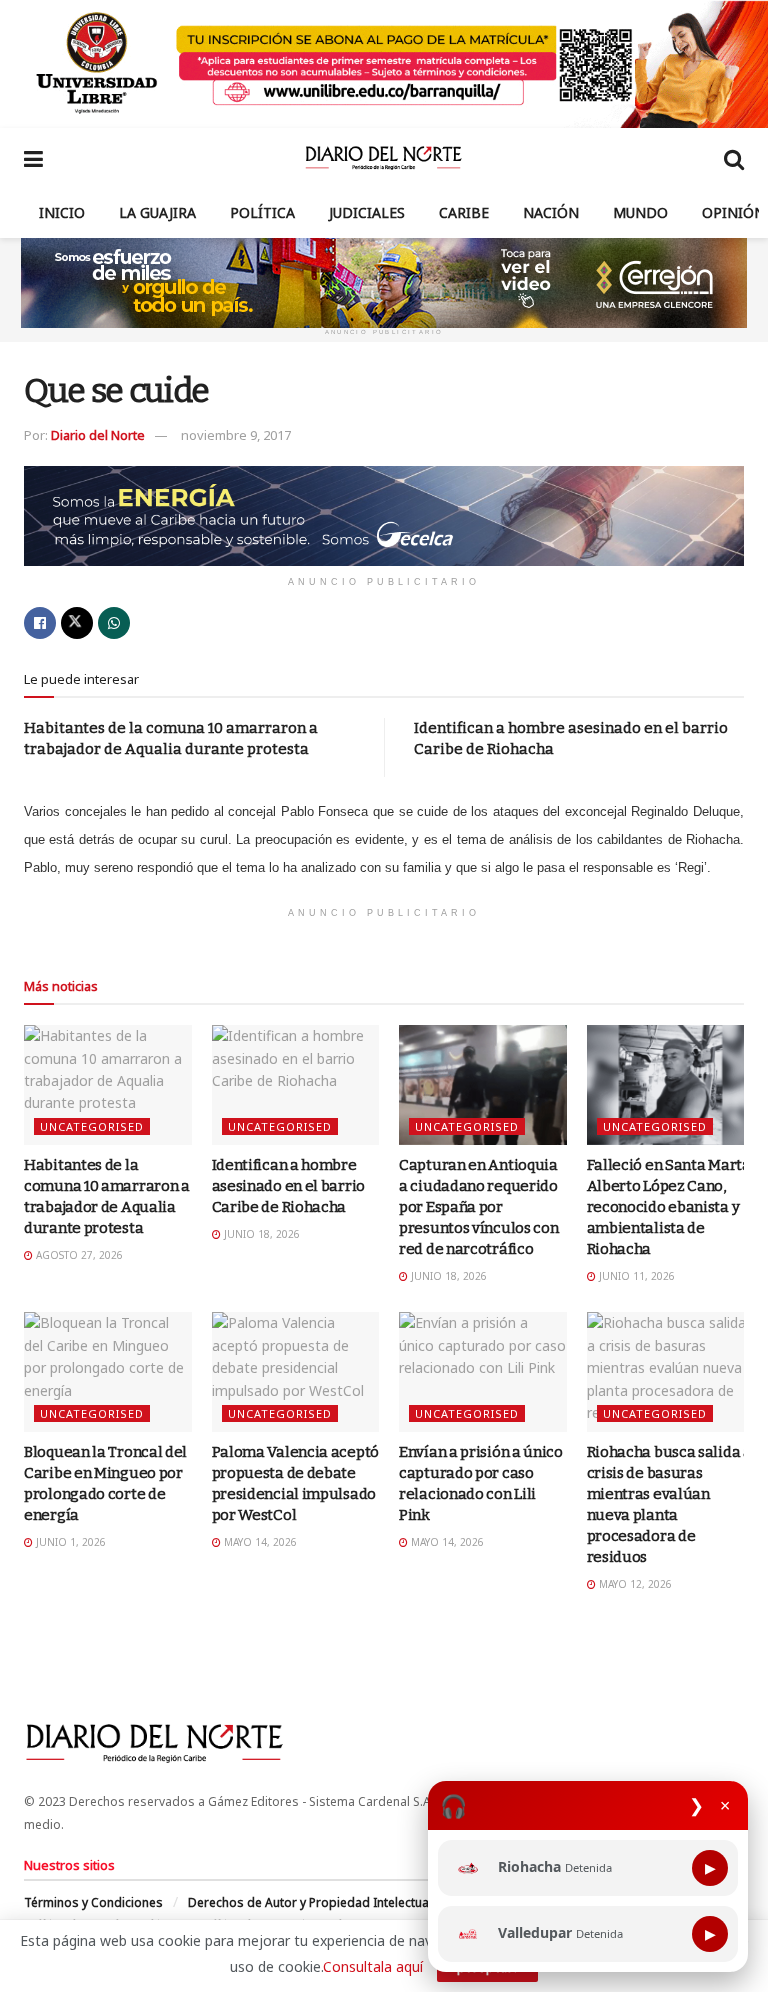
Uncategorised (92, 1126)
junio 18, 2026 (260, 1234)
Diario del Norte (98, 435)
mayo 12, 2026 (634, 1584)
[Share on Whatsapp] (114, 623)
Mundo (640, 212)
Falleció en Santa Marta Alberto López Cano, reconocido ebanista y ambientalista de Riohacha (669, 1207)
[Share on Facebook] (40, 623)
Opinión (733, 212)
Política (262, 212)
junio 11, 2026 (635, 1276)
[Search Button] (734, 158)
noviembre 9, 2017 (236, 435)
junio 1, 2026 (69, 1542)
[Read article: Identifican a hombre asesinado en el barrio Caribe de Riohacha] (296, 1085)
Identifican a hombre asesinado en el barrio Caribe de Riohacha (288, 1186)
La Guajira (157, 212)
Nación (551, 212)
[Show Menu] (33, 158)
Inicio (62, 212)
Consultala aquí (373, 1966)
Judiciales (367, 212)
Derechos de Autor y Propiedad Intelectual (310, 1902)
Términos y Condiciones (93, 1902)
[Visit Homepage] (383, 158)
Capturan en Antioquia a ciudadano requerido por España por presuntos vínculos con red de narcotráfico (478, 1207)
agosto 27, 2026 (78, 1255)
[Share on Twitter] (77, 623)
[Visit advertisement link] (384, 64)
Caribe (464, 212)
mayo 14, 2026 (259, 1542)
